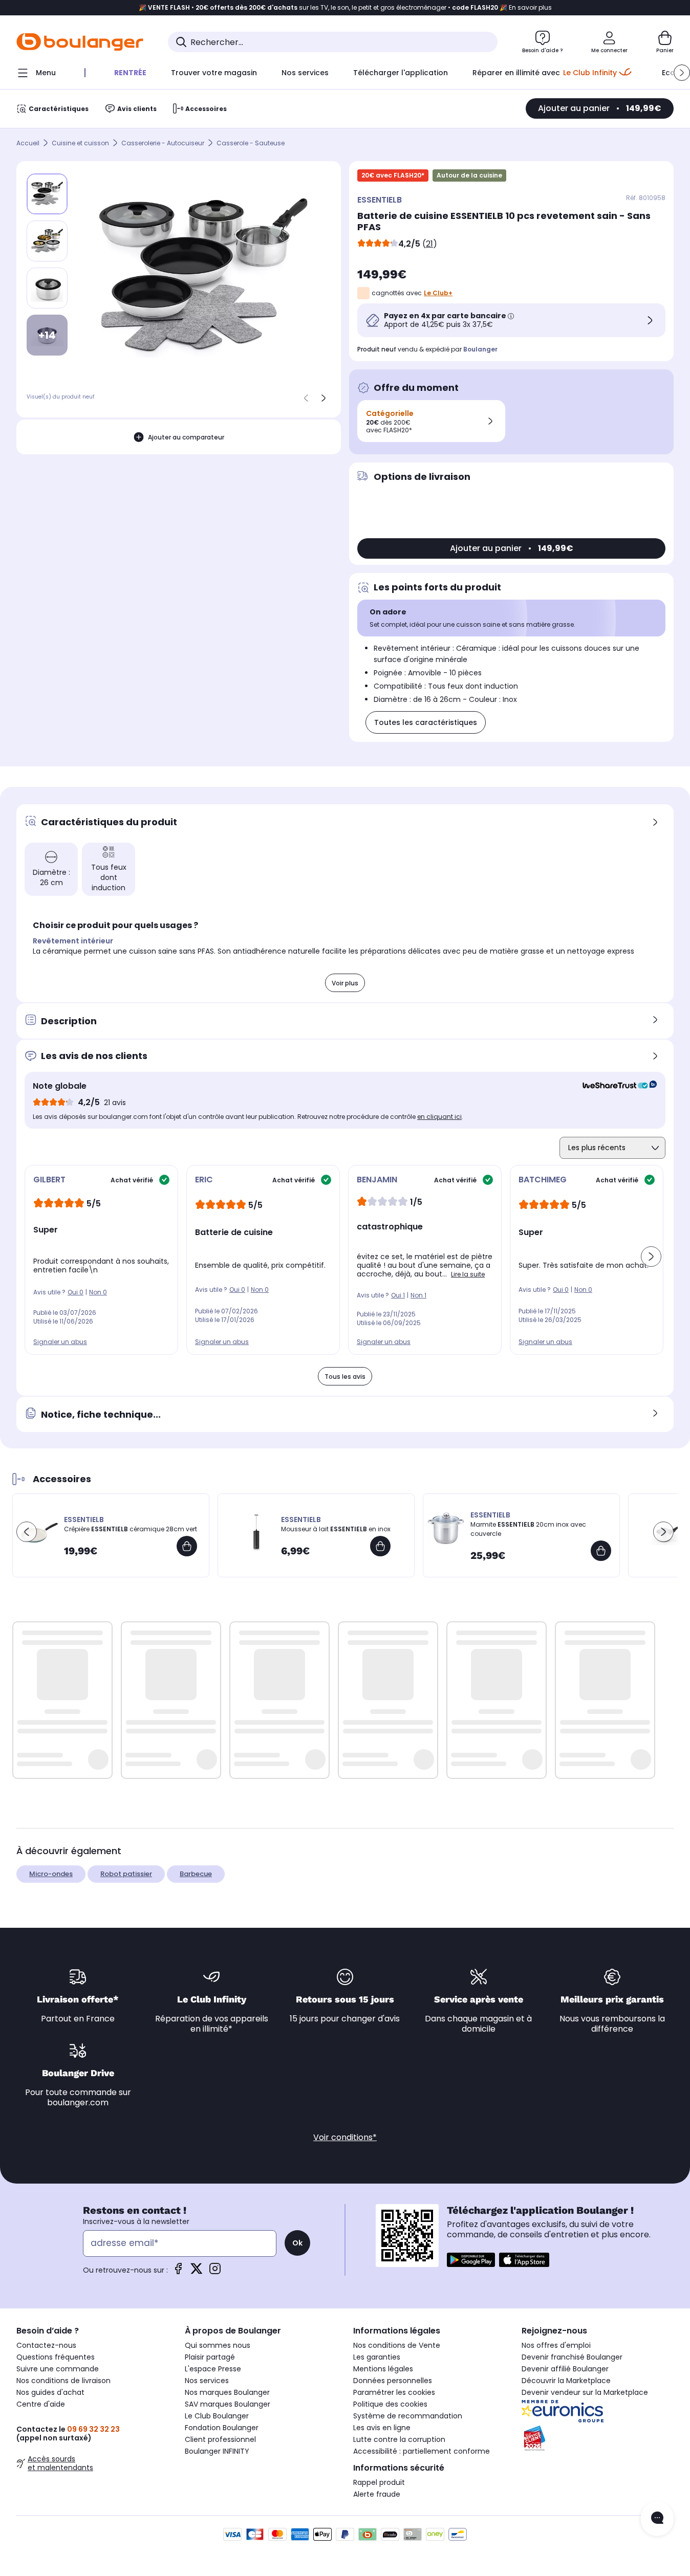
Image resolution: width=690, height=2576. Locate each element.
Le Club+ (438, 293)
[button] (682, 73)
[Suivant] (324, 398)
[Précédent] (306, 398)
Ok (297, 2243)
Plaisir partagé (210, 2357)
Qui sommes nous (218, 2345)
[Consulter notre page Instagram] (215, 2272)
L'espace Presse (213, 2369)
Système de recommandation (408, 2416)
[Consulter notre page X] (197, 2272)
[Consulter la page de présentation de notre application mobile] (471, 2260)
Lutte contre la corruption (399, 2439)
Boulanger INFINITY (217, 2451)
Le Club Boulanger (217, 2416)
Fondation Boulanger (222, 2428)
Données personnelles (393, 2381)
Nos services (207, 2381)
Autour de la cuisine (469, 175)
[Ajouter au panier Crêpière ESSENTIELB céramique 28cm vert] (187, 1546)
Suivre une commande (58, 2369)
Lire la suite (468, 1274)
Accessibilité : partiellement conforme (422, 2451)
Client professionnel (220, 2439)
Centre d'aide (41, 2404)
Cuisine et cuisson (80, 143)
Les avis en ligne (382, 2428)
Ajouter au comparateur (186, 437)
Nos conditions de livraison (63, 2381)
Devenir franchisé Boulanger (572, 2357)
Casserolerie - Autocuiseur (163, 143)
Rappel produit (379, 2482)
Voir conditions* (345, 2137)
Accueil (28, 143)
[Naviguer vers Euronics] (598, 2411)
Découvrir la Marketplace (566, 2381)
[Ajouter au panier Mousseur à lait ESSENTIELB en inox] (380, 1546)
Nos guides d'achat (50, 2392)
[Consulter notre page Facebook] (178, 2272)
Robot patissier (126, 1874)
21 (429, 244)
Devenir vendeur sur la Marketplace (585, 2392)
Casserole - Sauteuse (251, 143)
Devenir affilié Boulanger (565, 2369)
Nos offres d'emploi (556, 2345)
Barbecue (196, 1874)
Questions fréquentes (56, 2357)
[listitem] (47, 241)
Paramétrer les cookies (394, 2392)
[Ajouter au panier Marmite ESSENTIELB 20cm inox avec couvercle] (601, 1551)
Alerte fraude (377, 2494)
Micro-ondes (51, 1874)
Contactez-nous (46, 2345)
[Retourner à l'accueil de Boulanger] (80, 42)
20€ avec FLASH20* (393, 175)
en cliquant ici (439, 1117)
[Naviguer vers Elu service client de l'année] (598, 2438)
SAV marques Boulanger (228, 2404)
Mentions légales (383, 2369)
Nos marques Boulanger (227, 2392)
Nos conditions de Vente (397, 2345)
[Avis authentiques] (614, 1086)
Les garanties (377, 2357)
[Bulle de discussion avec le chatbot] (657, 2519)
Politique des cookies (390, 2404)
